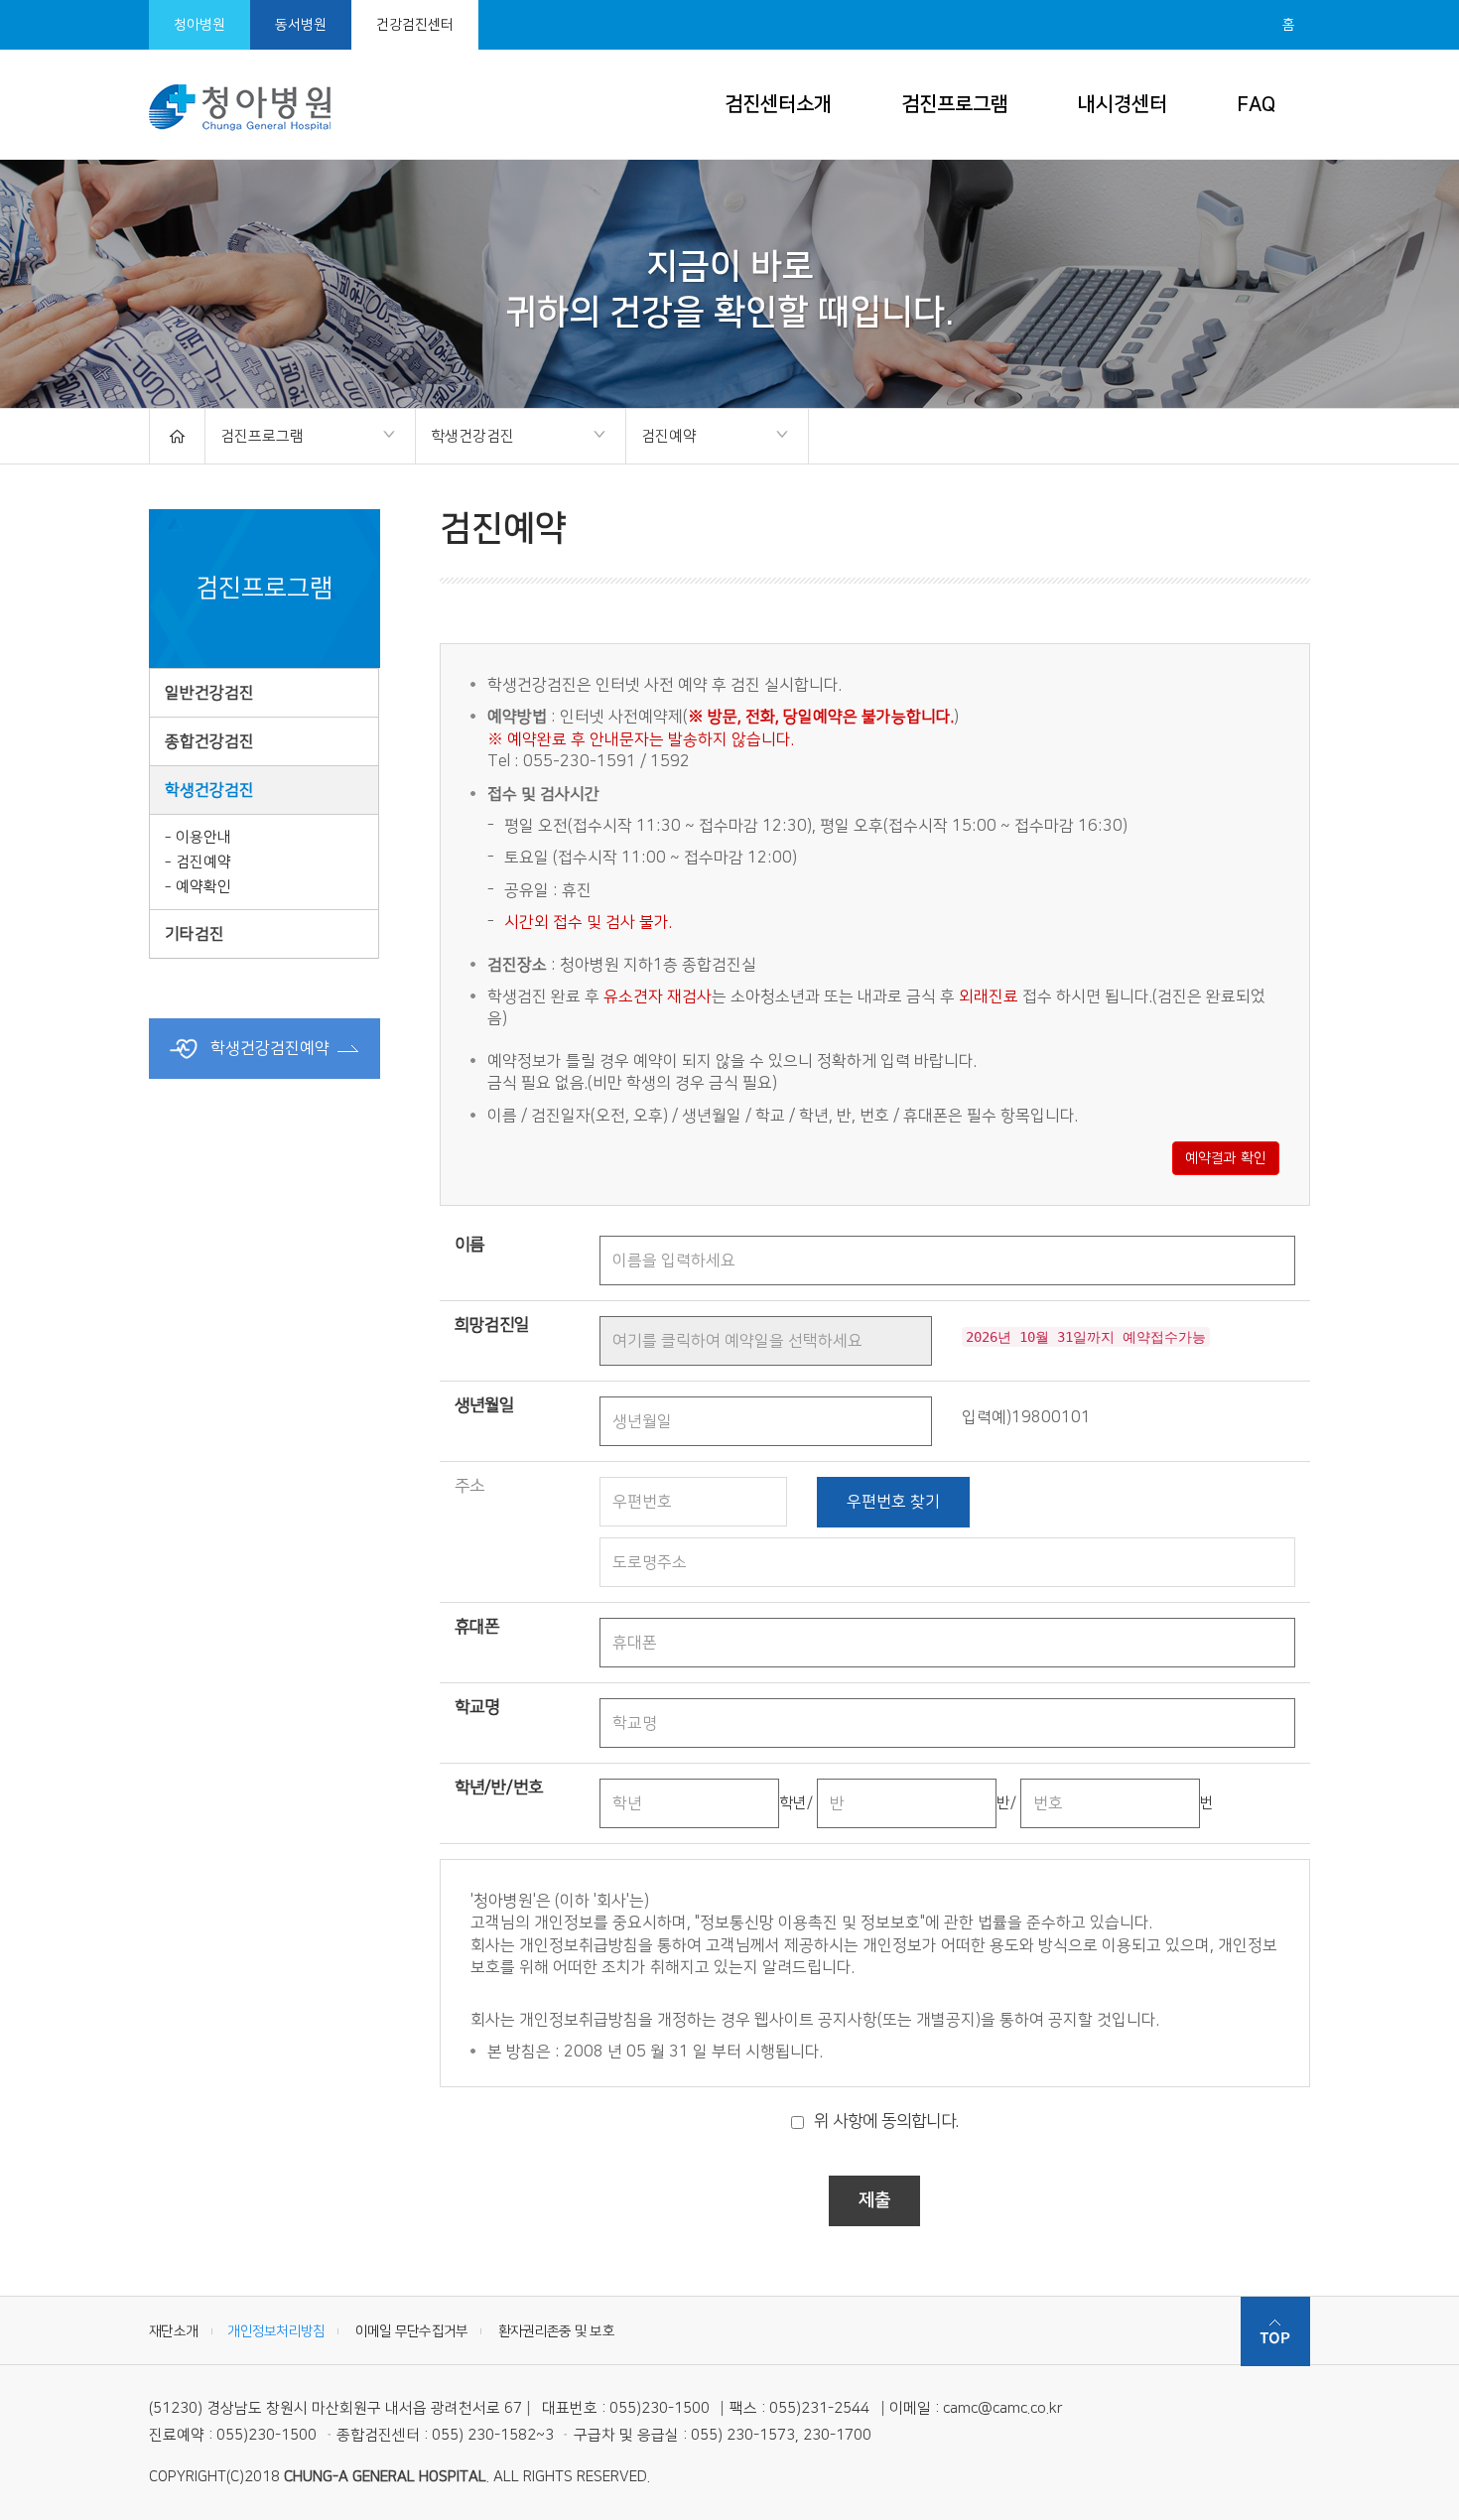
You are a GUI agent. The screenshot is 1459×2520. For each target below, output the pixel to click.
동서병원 (301, 25)
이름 (469, 1245)
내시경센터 (1123, 104)
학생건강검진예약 (268, 1048)
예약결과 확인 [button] (1226, 1158)
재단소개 (173, 2331)
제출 (874, 2200)
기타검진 (195, 934)
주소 (469, 1486)
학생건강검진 (465, 438)
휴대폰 (477, 1627)
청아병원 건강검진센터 (240, 107)
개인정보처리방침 (276, 2331)
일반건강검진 (209, 693)
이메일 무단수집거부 (412, 2331)
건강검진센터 (415, 25)
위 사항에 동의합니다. (886, 2121)
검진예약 (662, 438)
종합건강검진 (209, 741)
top (1275, 2331)
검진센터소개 (778, 104)
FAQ (1256, 104)
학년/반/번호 (499, 1788)
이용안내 (203, 837)
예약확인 (203, 887)
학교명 (477, 1707)
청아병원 (199, 25)
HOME (177, 436)
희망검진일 (492, 1325)
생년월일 (484, 1405)
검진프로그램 (955, 104)
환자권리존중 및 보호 (556, 2331)
